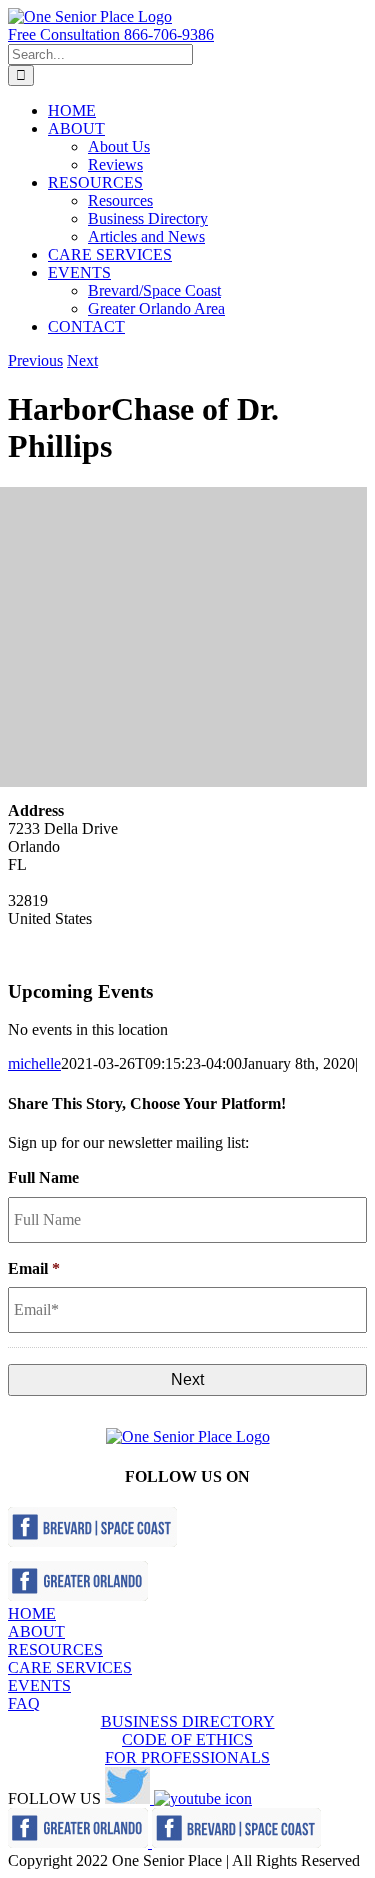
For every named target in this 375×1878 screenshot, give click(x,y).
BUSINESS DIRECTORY (188, 1721)
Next (82, 360)
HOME (32, 1613)
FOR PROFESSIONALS (187, 1757)
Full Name (43, 1177)
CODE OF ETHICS (187, 1739)
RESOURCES (55, 1649)
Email (34, 1268)
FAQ (24, 1703)
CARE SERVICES (70, 1667)
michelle (34, 1063)
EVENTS (39, 1685)
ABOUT (36, 1631)
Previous (35, 360)
